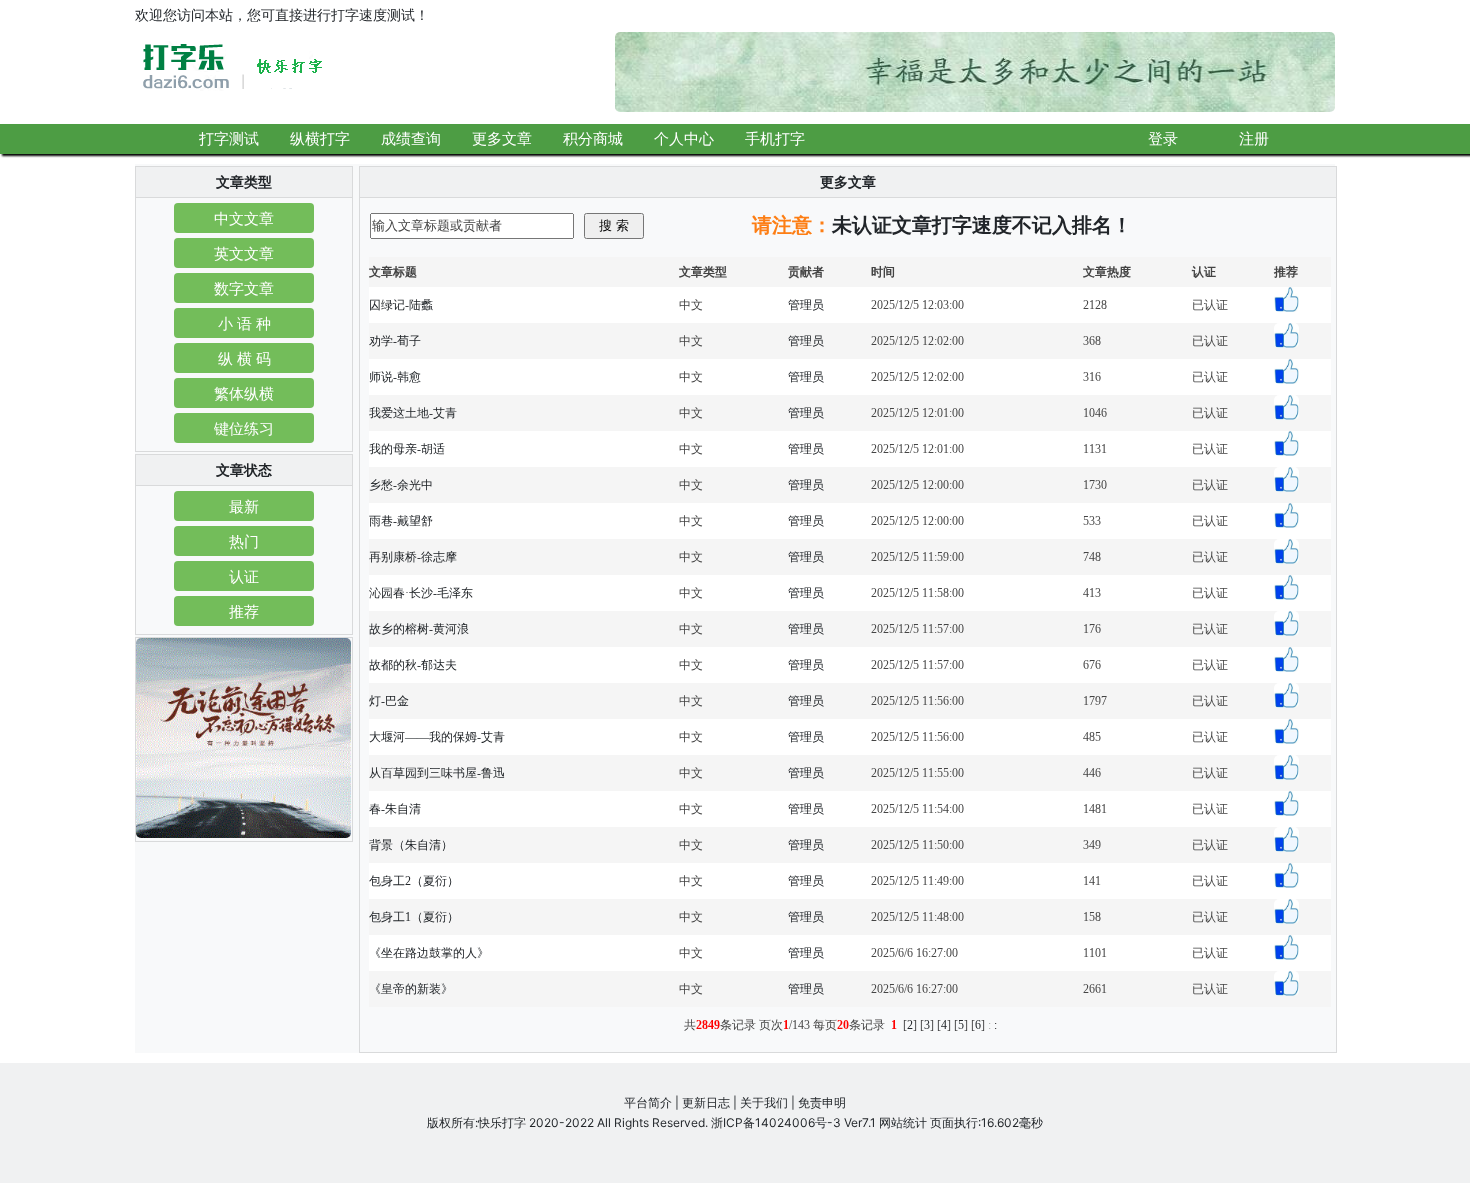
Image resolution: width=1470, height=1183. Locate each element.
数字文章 (244, 287)
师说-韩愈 (395, 377)
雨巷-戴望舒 (401, 521)
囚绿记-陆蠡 (401, 305)
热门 (244, 540)
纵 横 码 (244, 357)
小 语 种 (244, 322)
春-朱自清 (395, 809)
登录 (1163, 138)
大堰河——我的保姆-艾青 (437, 737)
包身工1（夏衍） (414, 917)
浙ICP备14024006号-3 (776, 1122)
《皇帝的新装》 (411, 989)
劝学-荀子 (395, 341)
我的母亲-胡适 (407, 449)
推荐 (244, 610)
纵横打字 (320, 138)
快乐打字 (502, 1122)
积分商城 (593, 138)
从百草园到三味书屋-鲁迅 (437, 773)
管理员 (806, 305)
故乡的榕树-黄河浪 (419, 629)
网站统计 (903, 1122)
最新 (244, 505)
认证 (244, 575)
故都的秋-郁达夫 (413, 665)
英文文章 (244, 252)
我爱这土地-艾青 (413, 413)
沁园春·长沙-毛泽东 (421, 593)
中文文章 (244, 217)
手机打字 (775, 138)
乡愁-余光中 (401, 485)
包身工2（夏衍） (414, 881)
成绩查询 (411, 138)
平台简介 (648, 1102)
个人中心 (684, 138)
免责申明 (822, 1102)
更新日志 (706, 1102)
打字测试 (229, 138)
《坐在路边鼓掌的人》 (429, 953)
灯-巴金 (389, 701)
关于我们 (764, 1102)
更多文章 (502, 138)
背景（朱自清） (411, 845)
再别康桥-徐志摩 (413, 557)
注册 (1254, 138)
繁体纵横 (244, 392)
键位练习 (244, 427)
